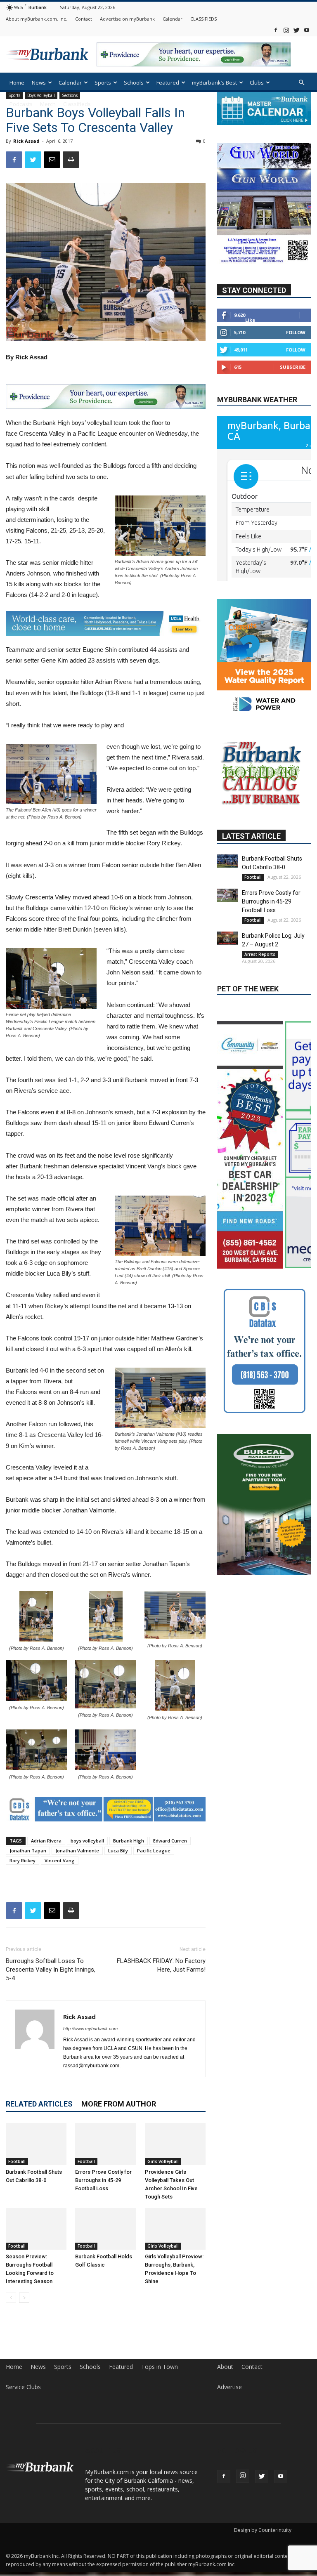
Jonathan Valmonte (77, 1851)
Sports (103, 83)
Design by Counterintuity (263, 2530)
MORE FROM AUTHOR (119, 2104)
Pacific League (154, 1851)
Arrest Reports (260, 1003)
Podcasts (21, 104)
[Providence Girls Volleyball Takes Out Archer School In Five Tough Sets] (175, 2144)
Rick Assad (26, 141)
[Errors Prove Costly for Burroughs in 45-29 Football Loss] (105, 2144)
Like (250, 320)
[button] (301, 83)
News (39, 83)
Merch (48, 104)
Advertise (229, 2387)
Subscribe (293, 367)
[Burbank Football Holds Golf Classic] (105, 2229)
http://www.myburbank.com (90, 2029)
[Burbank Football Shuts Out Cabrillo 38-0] (36, 2144)
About (225, 2367)
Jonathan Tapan (28, 1851)
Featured (168, 83)
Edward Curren (170, 1841)
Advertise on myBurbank (127, 19)
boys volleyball (87, 1841)
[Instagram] (286, 30)
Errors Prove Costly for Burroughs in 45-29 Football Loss (103, 2180)
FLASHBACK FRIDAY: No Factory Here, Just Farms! (161, 1965)
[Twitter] (296, 30)
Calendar (173, 19)
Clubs (257, 83)
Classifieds (77, 104)
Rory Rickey (22, 1860)
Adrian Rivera (46, 1841)
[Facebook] (276, 30)
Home (17, 83)
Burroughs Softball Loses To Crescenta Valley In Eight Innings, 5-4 (51, 1970)
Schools (134, 83)
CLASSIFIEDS (203, 19)
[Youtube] (307, 30)
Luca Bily (118, 1851)
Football (17, 2161)
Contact (84, 19)
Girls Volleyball (163, 2161)
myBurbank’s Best (214, 83)
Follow (296, 332)
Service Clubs (23, 2387)
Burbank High (129, 1841)
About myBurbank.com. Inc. (37, 19)
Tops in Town (160, 2367)
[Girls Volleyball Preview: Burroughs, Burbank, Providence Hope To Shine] (175, 2229)
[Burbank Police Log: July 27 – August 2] (227, 987)
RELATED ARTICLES (39, 2104)
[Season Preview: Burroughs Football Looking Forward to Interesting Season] (36, 2229)
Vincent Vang (60, 1860)
